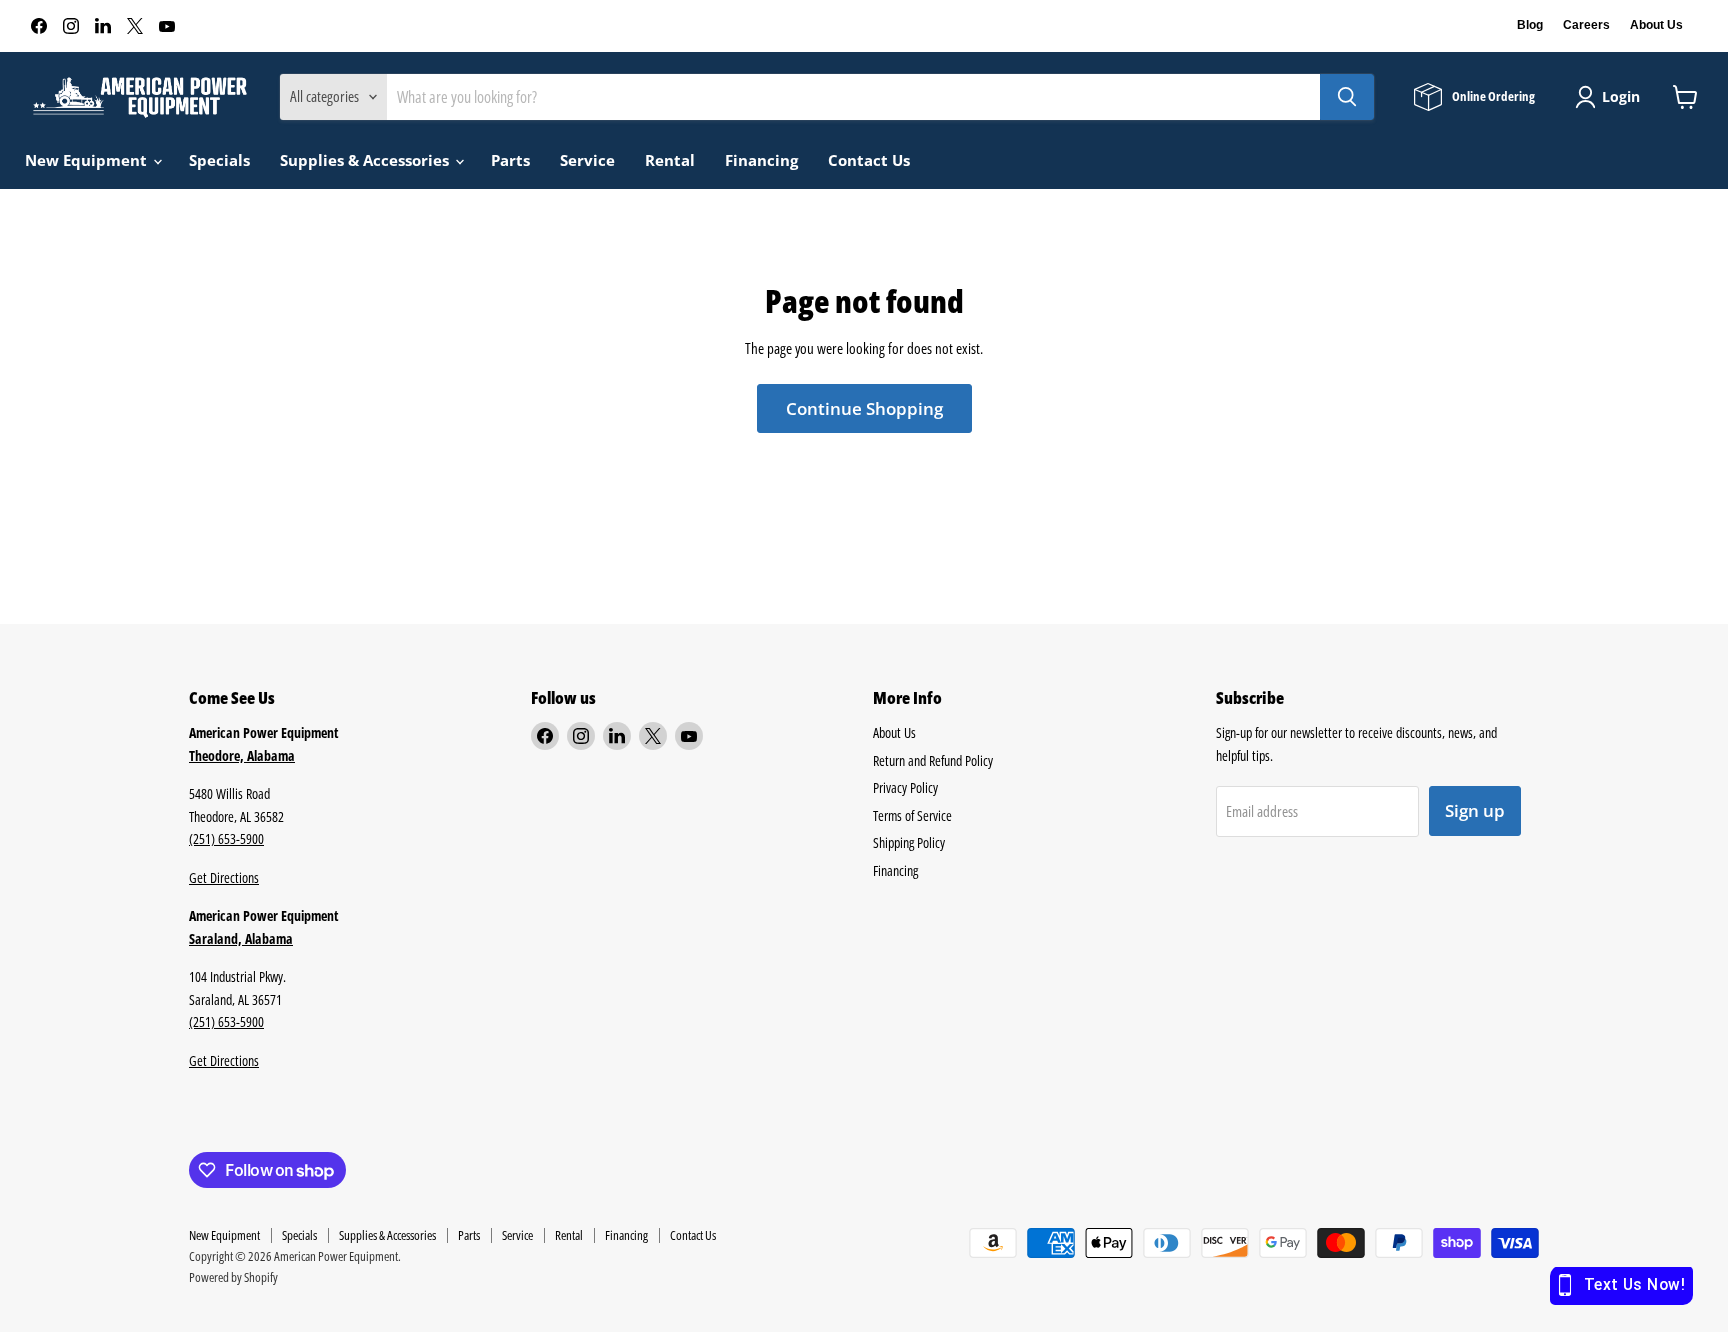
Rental (670, 160)
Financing (761, 160)
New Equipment (88, 160)
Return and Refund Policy (933, 760)
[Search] (1347, 97)
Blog (1530, 25)
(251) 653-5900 (226, 838)
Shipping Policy (909, 842)
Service (587, 160)
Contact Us (869, 160)
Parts (510, 160)
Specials (219, 160)
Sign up (1475, 810)
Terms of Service (912, 815)
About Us (1656, 25)
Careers (1586, 25)
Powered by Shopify (233, 1277)
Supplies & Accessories (366, 160)
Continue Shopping (864, 408)
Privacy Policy (905, 787)
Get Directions (224, 877)
